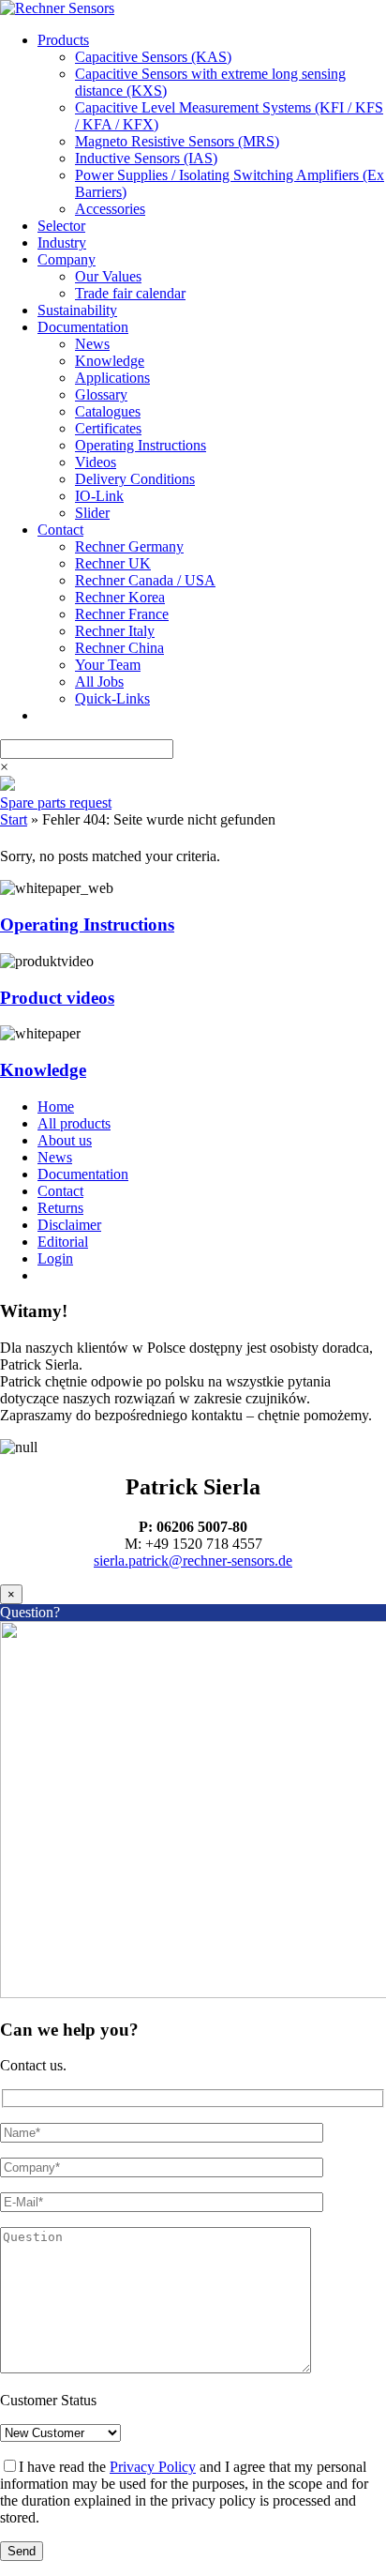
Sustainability (77, 310)
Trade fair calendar (130, 293)
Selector (61, 226)
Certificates (108, 428)
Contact (60, 530)
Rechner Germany (129, 546)
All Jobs (99, 682)
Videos (96, 462)
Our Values (108, 276)
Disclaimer (69, 1225)
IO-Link (99, 496)
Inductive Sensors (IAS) (146, 158)
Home (56, 1106)
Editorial (63, 1242)
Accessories (110, 209)
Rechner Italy (115, 631)
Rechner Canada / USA (145, 580)
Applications (112, 378)
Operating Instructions (141, 445)
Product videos (57, 998)
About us (65, 1140)
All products (74, 1123)
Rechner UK (113, 563)
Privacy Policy (153, 2467)
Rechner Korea (120, 597)
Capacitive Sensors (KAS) (153, 57)
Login (55, 1258)
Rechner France (122, 614)
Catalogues (108, 411)
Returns (60, 1208)
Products (63, 40)
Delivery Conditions (135, 479)
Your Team (108, 665)
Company (67, 259)
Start (14, 819)
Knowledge (110, 361)
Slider (92, 513)
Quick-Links (112, 698)
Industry (62, 242)
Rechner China (119, 648)
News (92, 344)
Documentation (83, 327)
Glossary (101, 394)
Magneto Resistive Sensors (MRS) (177, 141)
